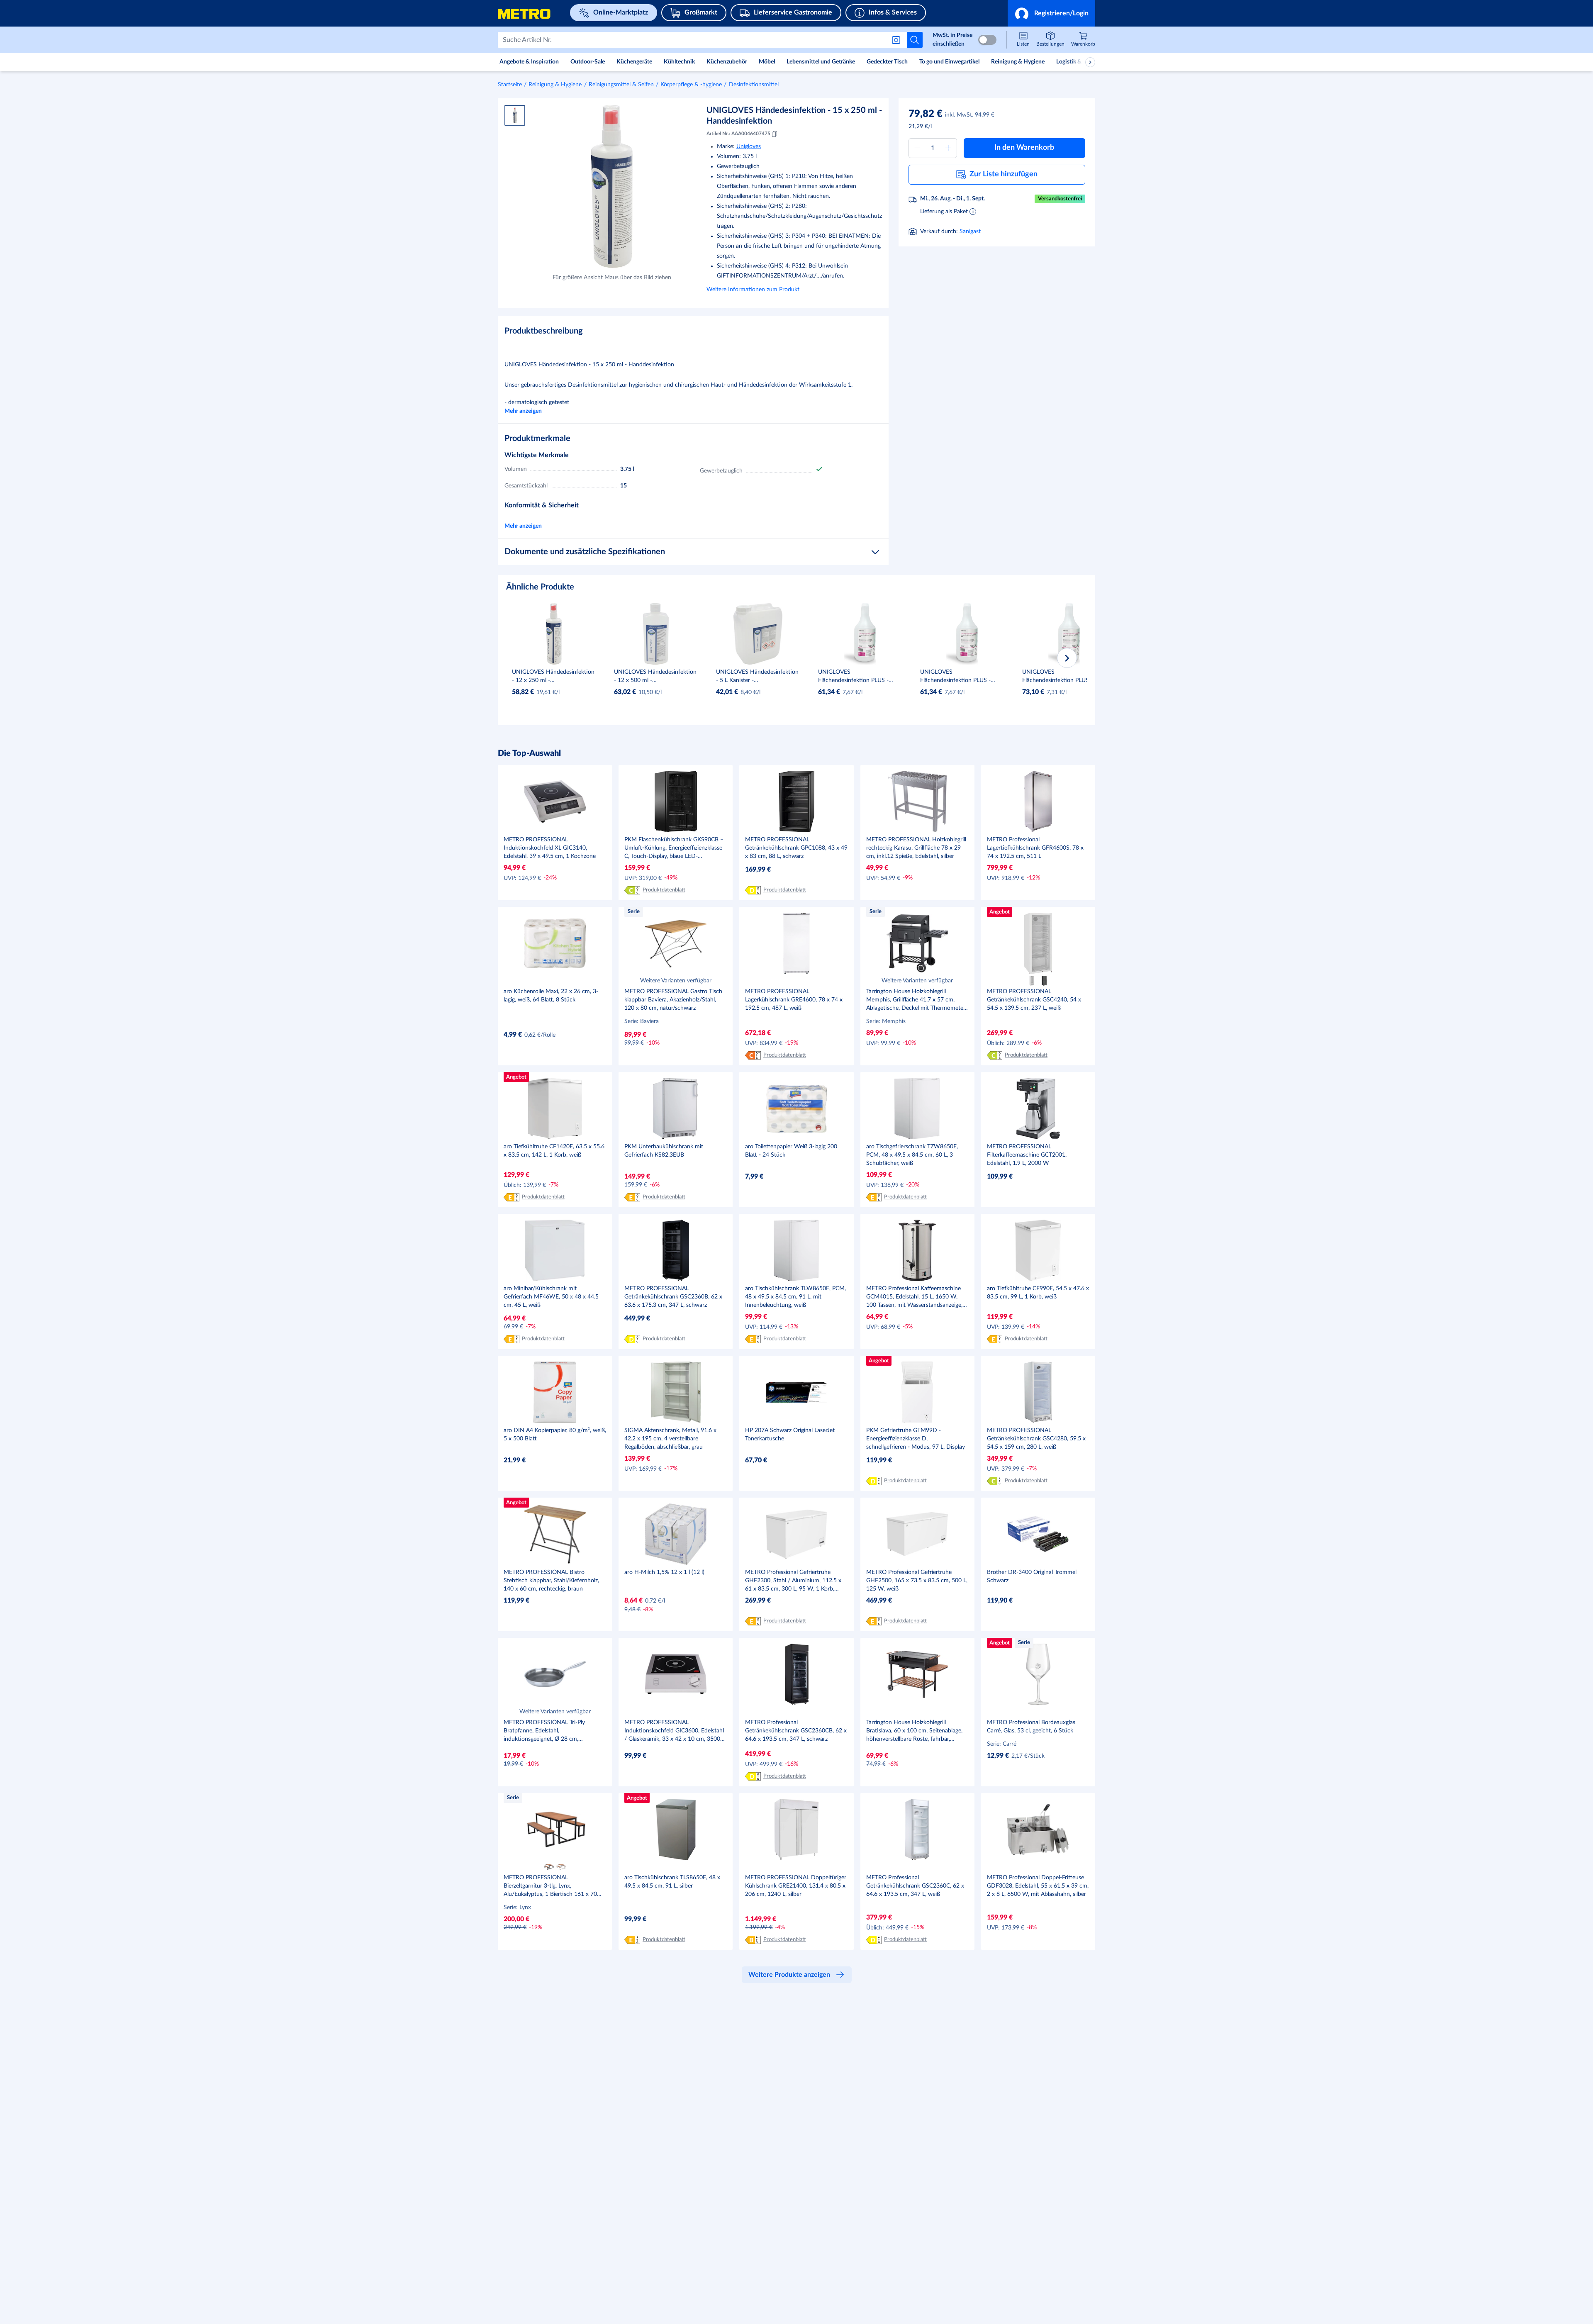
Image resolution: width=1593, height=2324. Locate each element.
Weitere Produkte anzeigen (789, 1975)
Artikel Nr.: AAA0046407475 (738, 134)
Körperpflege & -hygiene (691, 85)
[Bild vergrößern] (612, 186)
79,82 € (926, 114)
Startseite (510, 85)
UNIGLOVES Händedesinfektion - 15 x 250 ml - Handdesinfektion (794, 116)
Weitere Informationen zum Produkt (753, 290)
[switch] (987, 40)
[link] (1083, 40)
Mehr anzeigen (523, 411)
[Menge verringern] (917, 148)
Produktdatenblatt (664, 890)
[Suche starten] (915, 40)
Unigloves (749, 146)
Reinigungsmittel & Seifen (621, 85)
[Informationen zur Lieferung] (973, 211)
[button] (1051, 13)
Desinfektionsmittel (754, 85)
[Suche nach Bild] (898, 40)
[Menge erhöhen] (948, 148)
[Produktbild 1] (515, 115)
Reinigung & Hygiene (555, 85)
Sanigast (970, 231)
